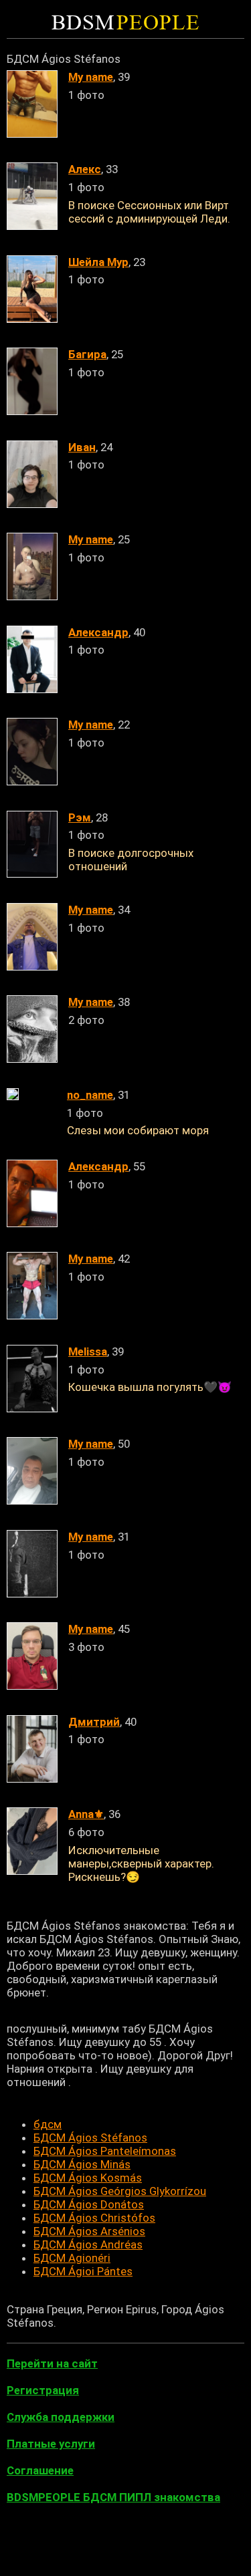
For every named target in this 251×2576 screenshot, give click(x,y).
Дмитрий (94, 1722)
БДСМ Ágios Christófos (94, 2218)
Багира (87, 354)
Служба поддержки (61, 2417)
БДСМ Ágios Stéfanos (90, 2138)
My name (91, 77)
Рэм (80, 817)
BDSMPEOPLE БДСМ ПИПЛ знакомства (113, 2497)
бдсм (48, 2124)
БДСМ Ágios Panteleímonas (105, 2151)
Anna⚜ (86, 1814)
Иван (82, 447)
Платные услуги (51, 2444)
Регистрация (43, 2390)
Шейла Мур (98, 262)
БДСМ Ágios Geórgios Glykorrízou (120, 2191)
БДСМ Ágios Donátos (89, 2204)
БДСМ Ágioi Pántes (83, 2271)
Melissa (88, 1351)
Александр (98, 632)
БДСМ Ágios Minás (82, 2164)
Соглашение (40, 2470)
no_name (90, 1095)
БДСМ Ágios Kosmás (88, 2178)
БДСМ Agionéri (72, 2258)
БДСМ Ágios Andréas (88, 2244)
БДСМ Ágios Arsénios (89, 2231)
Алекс (85, 169)
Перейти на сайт (52, 2363)
